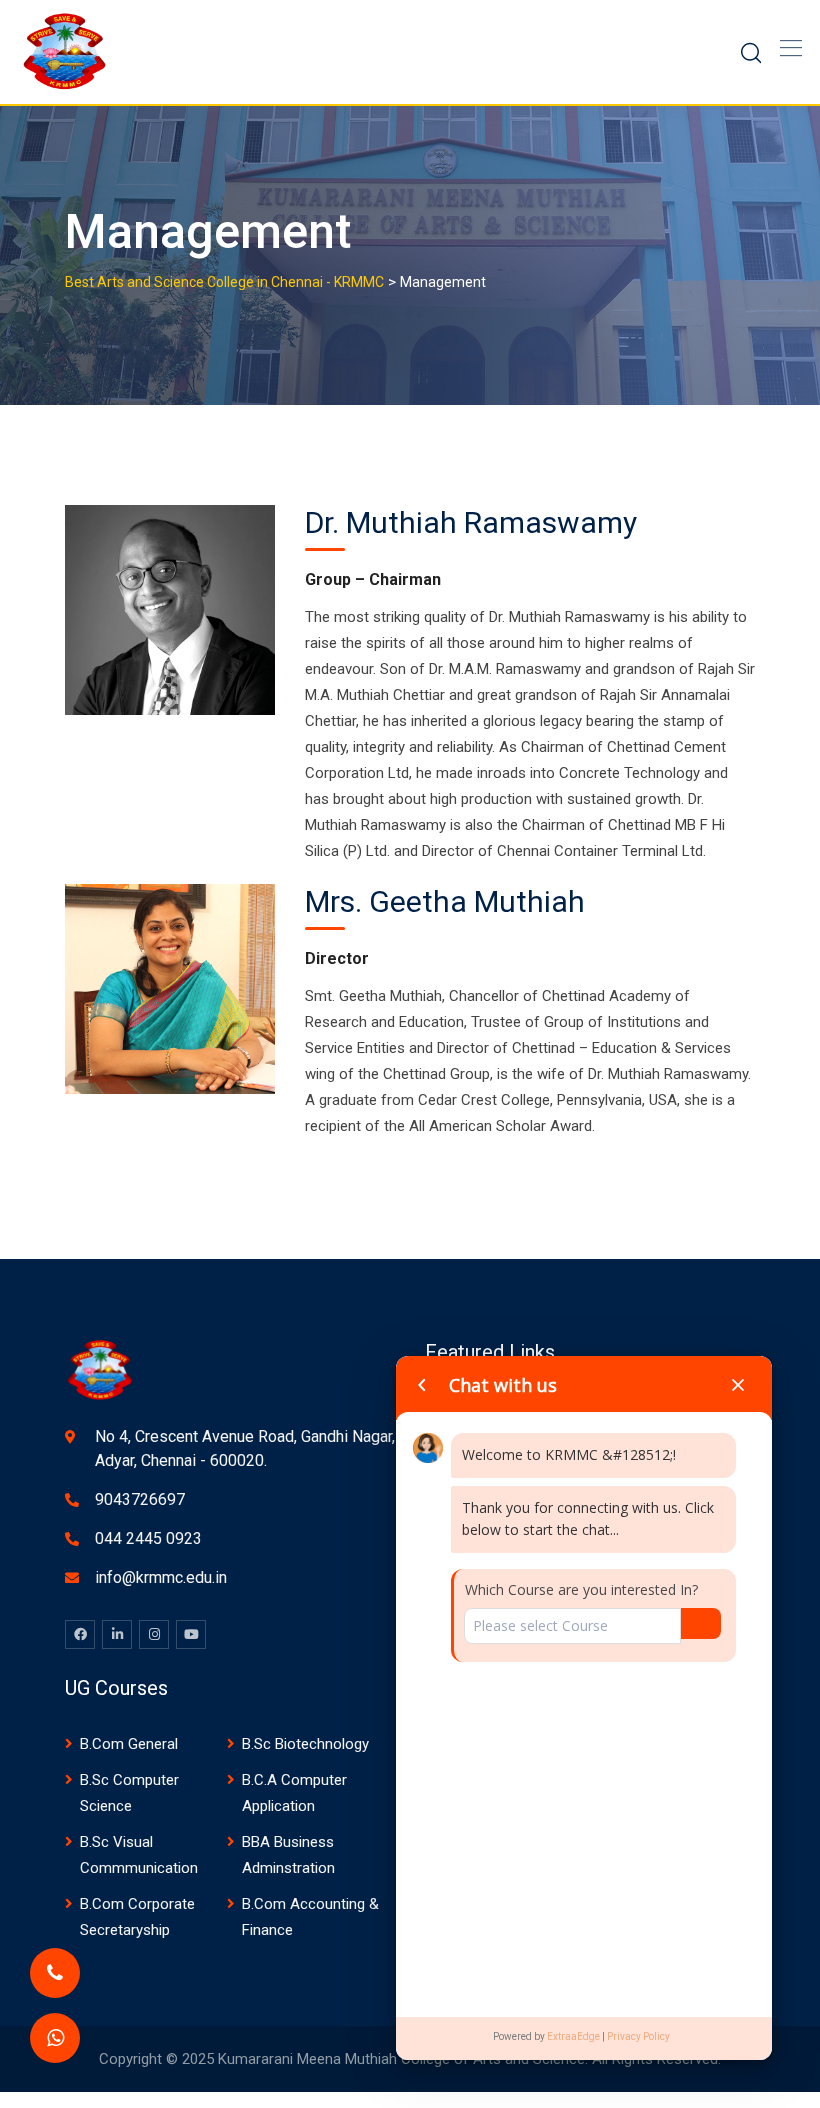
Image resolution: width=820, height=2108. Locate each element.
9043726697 (140, 1499)
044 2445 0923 (148, 1538)
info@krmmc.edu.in (161, 1577)
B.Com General (129, 1744)
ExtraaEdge (573, 2036)
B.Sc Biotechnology (305, 1744)
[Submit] (701, 1623)
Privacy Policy (638, 2036)
